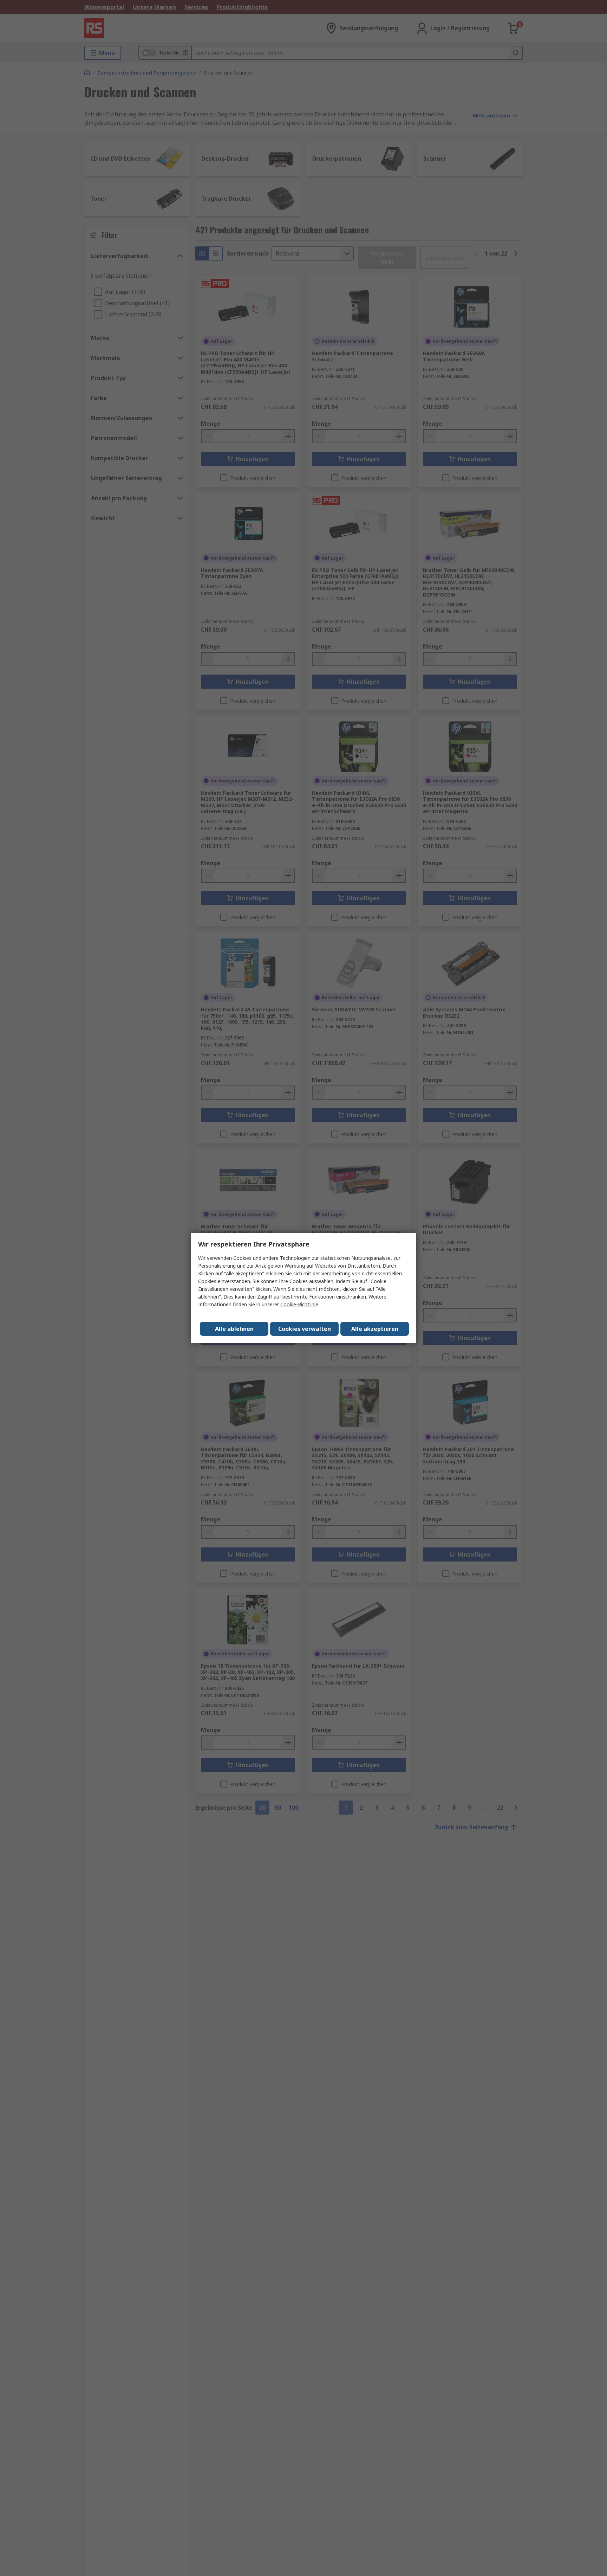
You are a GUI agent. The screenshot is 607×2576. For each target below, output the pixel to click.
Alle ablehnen (234, 1329)
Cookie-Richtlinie (299, 1304)
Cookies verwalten (305, 1329)
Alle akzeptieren (375, 1329)
